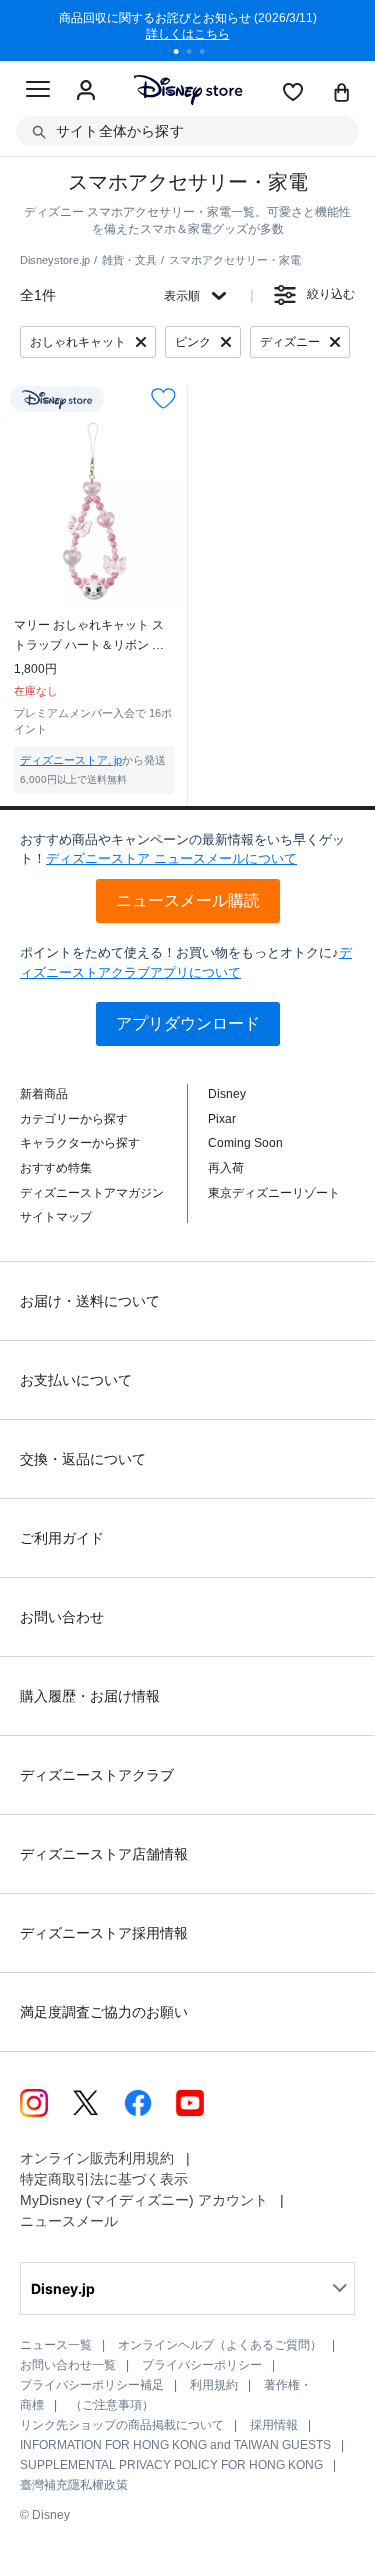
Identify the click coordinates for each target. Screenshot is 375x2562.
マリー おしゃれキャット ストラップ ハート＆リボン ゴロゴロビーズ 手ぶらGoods (89, 636)
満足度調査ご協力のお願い (104, 2012)
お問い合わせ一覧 (68, 2365)
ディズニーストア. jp (71, 760)
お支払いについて (76, 1380)
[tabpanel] (188, 30)
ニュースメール (69, 2221)
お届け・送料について (90, 1301)
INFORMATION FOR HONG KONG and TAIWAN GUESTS (175, 2445)
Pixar (222, 1119)
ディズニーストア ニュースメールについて (171, 858)
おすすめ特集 (56, 1168)
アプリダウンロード (188, 1023)
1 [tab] (183, 54)
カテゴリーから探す (74, 1119)
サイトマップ (56, 1217)
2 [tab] (196, 54)
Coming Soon (245, 1143)
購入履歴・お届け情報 (90, 1696)
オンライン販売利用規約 (97, 2158)
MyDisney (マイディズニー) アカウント (144, 2200)
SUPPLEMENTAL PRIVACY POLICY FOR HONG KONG (171, 2465)
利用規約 (214, 2385)
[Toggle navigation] (38, 92)
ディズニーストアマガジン (92, 1193)
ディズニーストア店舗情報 (104, 1854)
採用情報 (274, 2425)
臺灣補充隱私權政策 (74, 2485)
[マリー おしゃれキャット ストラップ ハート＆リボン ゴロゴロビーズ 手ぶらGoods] (94, 511)
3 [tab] (209, 54)
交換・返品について (83, 1459)
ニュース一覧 (56, 2345)
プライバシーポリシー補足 (92, 2385)
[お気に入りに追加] (163, 398)
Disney (227, 1094)
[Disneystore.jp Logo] (187, 89)
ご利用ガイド (62, 1538)
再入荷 (226, 1168)
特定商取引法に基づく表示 (104, 2179)
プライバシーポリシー (202, 2365)
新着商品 (44, 1094)
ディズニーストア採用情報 (104, 1933)
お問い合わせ (62, 1617)
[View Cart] (342, 94)
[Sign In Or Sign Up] (86, 91)
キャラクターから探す (80, 1143)
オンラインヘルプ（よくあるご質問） (220, 2345)
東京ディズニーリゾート (274, 1193)
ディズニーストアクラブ (97, 1775)
